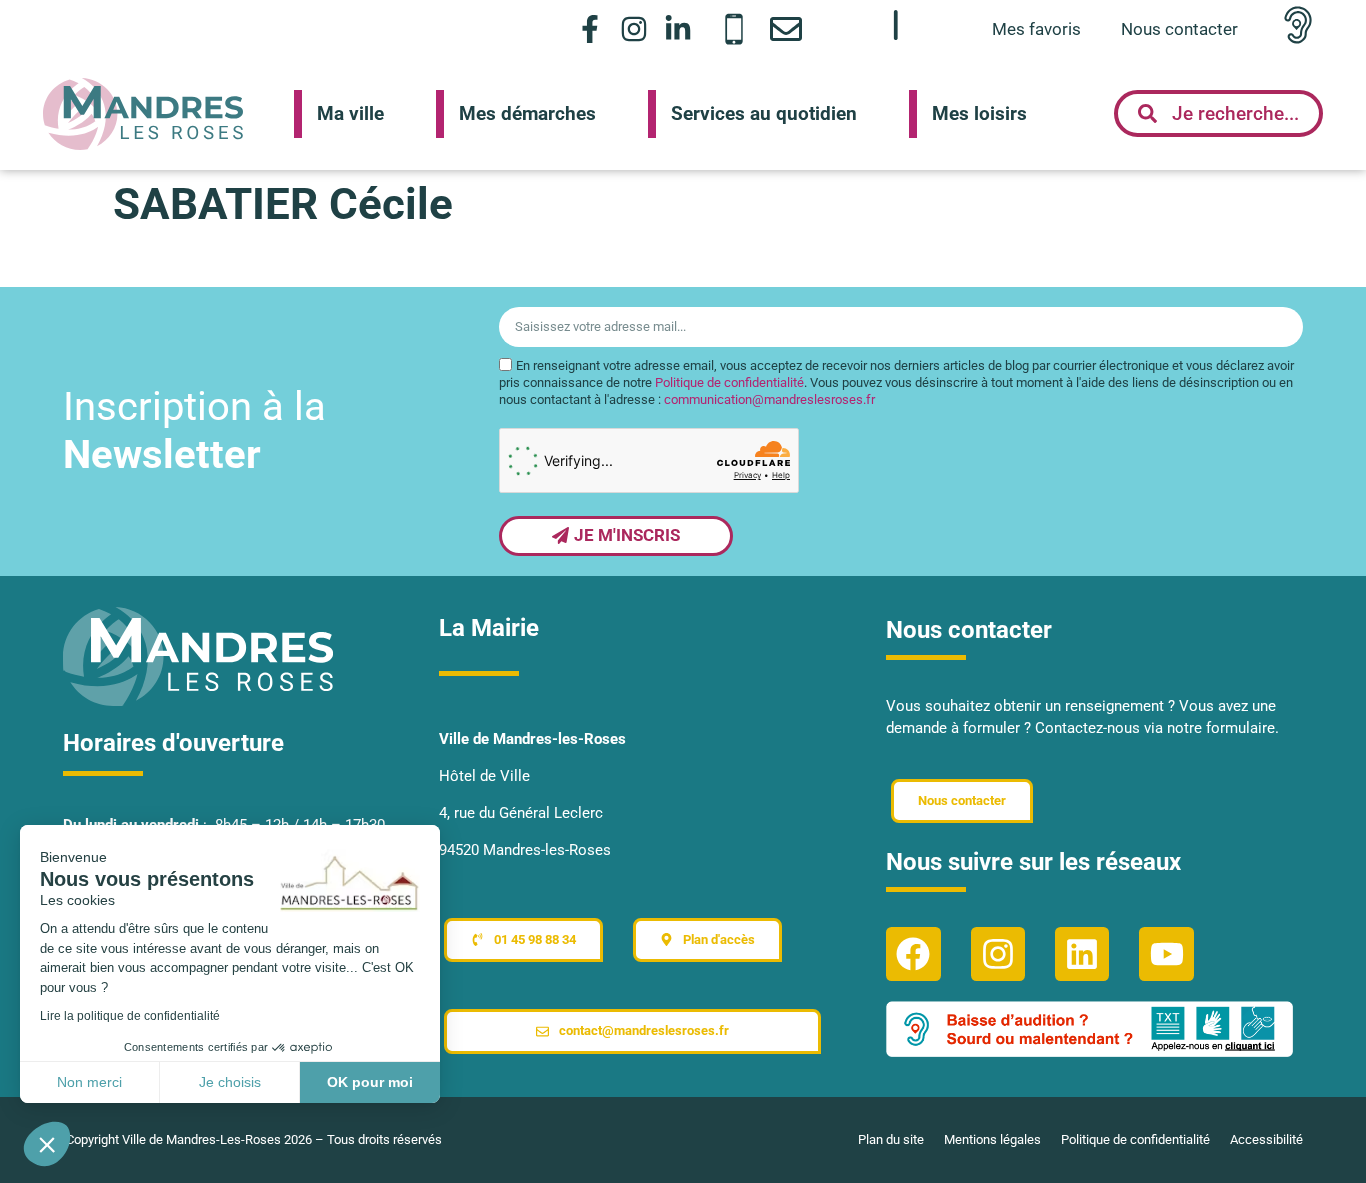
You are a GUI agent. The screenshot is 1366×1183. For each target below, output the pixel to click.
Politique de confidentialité (729, 383)
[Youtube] (1166, 954)
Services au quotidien (764, 113)
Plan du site (891, 1139)
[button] (47, 1144)
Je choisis (230, 1082)
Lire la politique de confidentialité (130, 1016)
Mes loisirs (979, 113)
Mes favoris (1036, 29)
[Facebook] (913, 954)
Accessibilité (1266, 1139)
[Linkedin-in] (678, 28)
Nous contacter (1179, 29)
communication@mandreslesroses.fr (769, 400)
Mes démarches (527, 113)
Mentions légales (992, 1139)
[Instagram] (634, 28)
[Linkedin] (1082, 954)
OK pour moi (370, 1082)
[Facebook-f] (589, 28)
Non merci (89, 1082)
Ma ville (350, 113)
